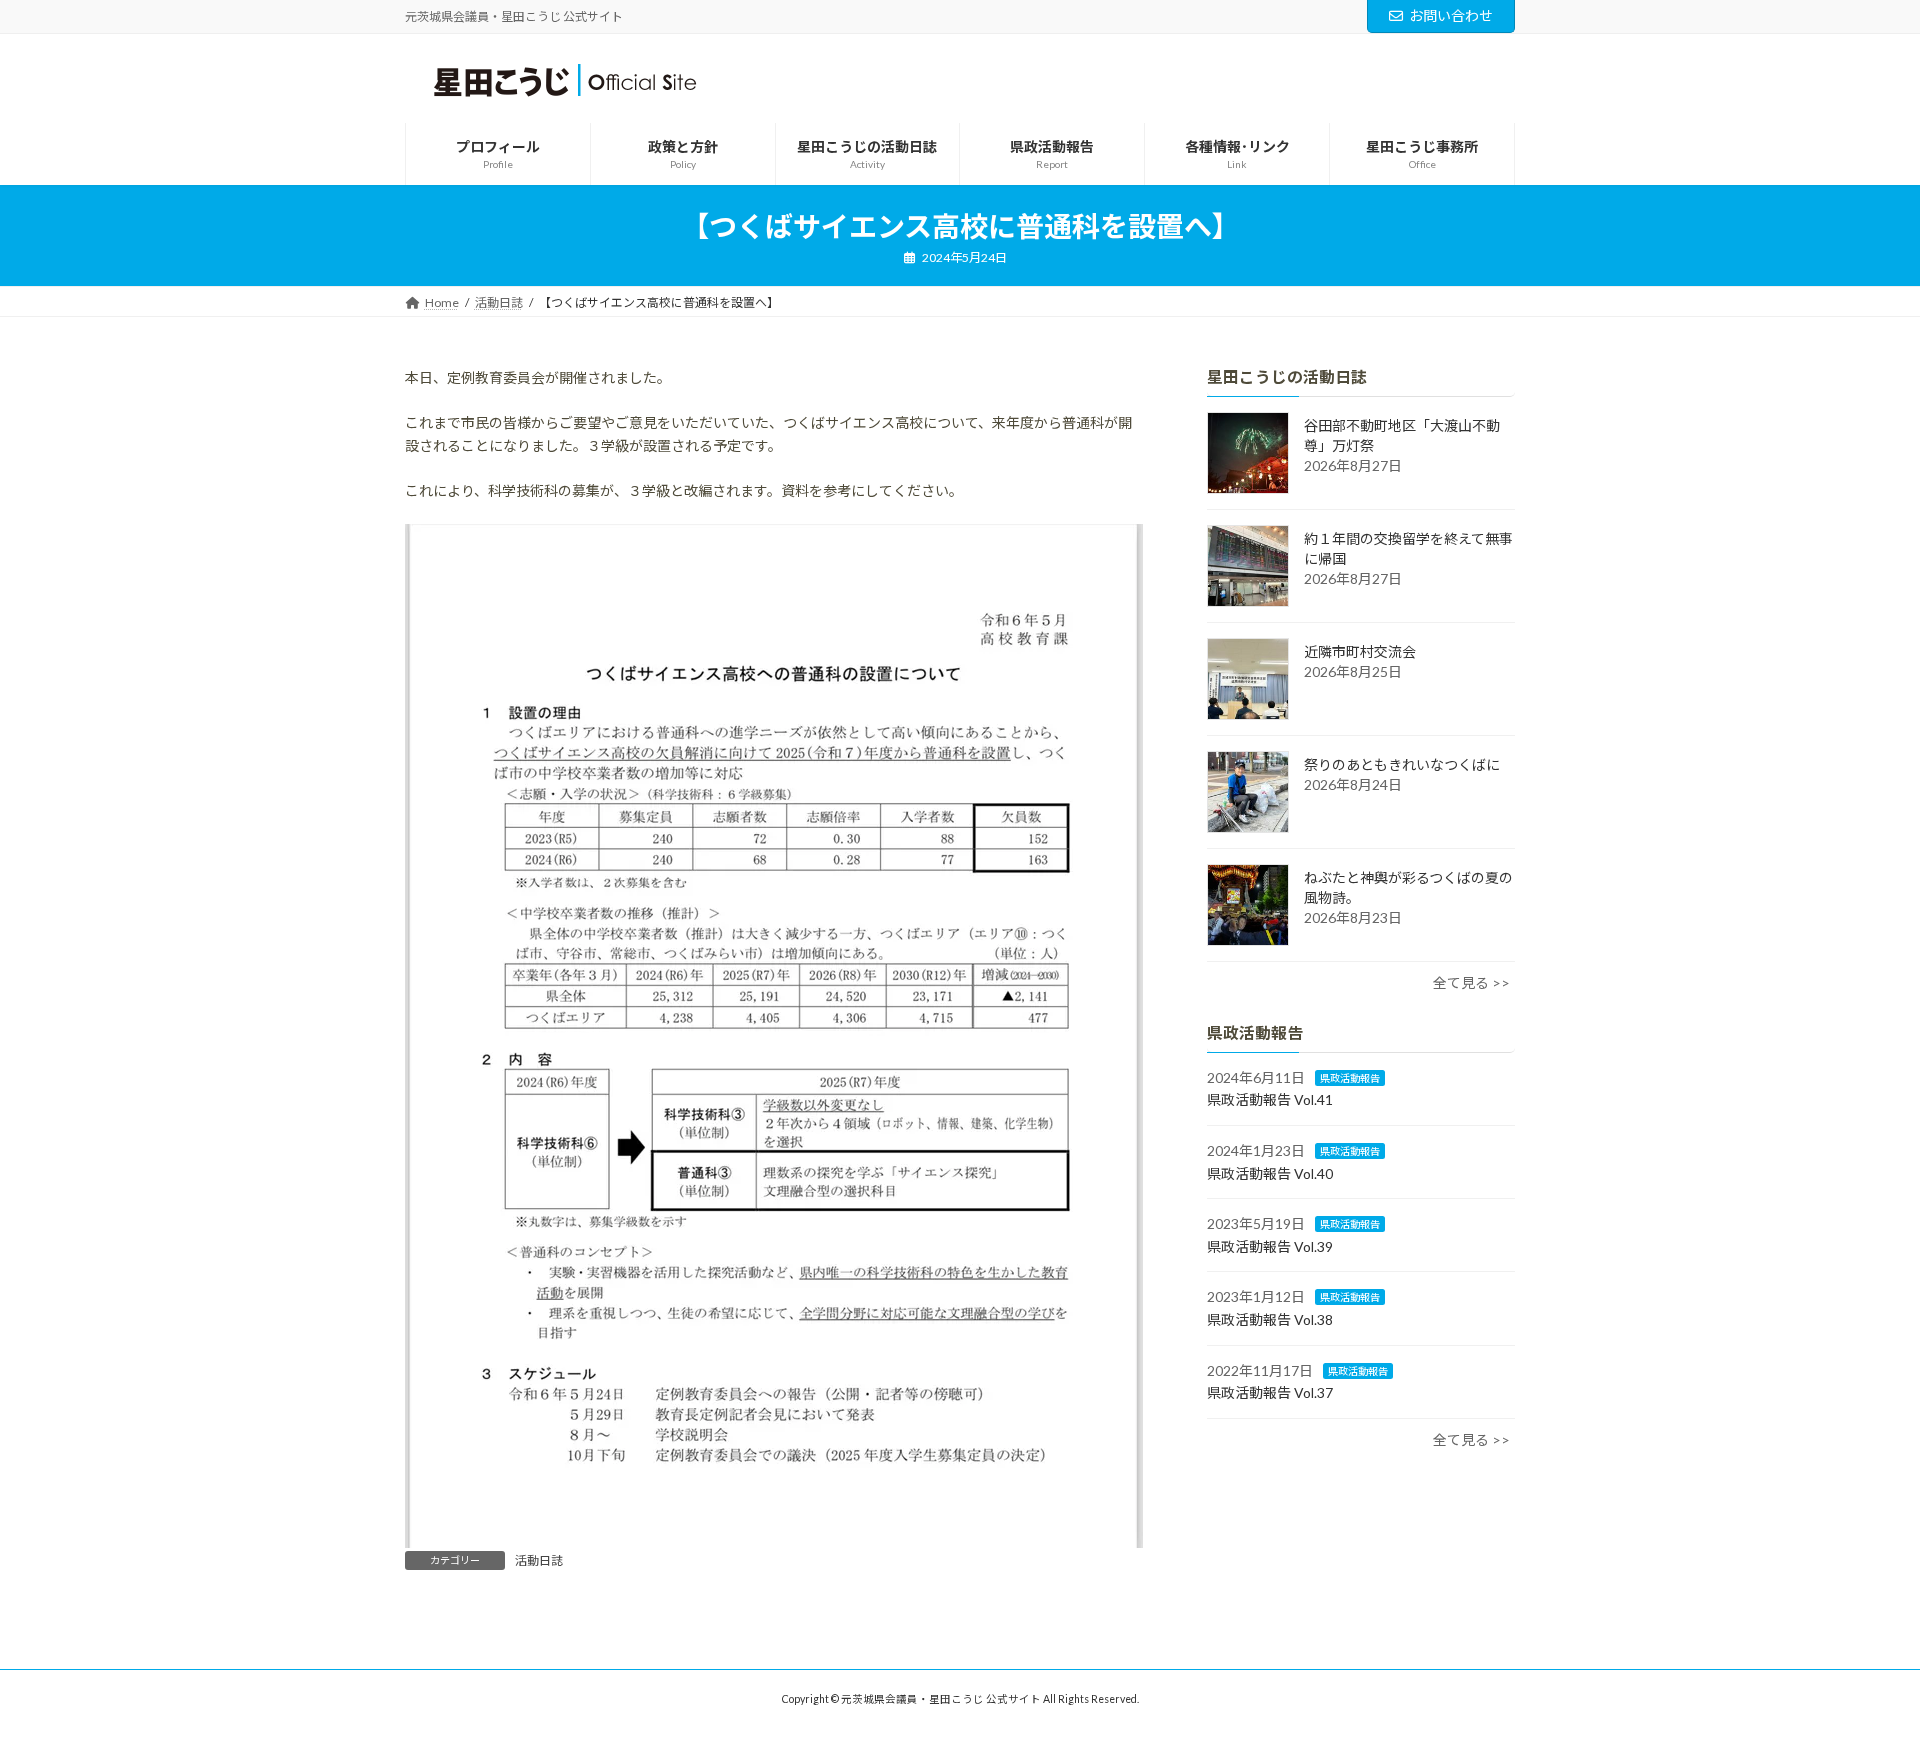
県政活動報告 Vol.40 (1270, 1172)
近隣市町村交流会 (1360, 651)
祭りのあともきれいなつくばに (1402, 764)
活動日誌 (539, 1560)
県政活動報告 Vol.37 (1270, 1392)
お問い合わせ (1451, 15)
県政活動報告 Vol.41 (1270, 1099)
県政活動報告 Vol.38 (1270, 1319)
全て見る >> (1471, 982)
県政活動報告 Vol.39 (1270, 1246)
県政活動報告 (1350, 1078)
